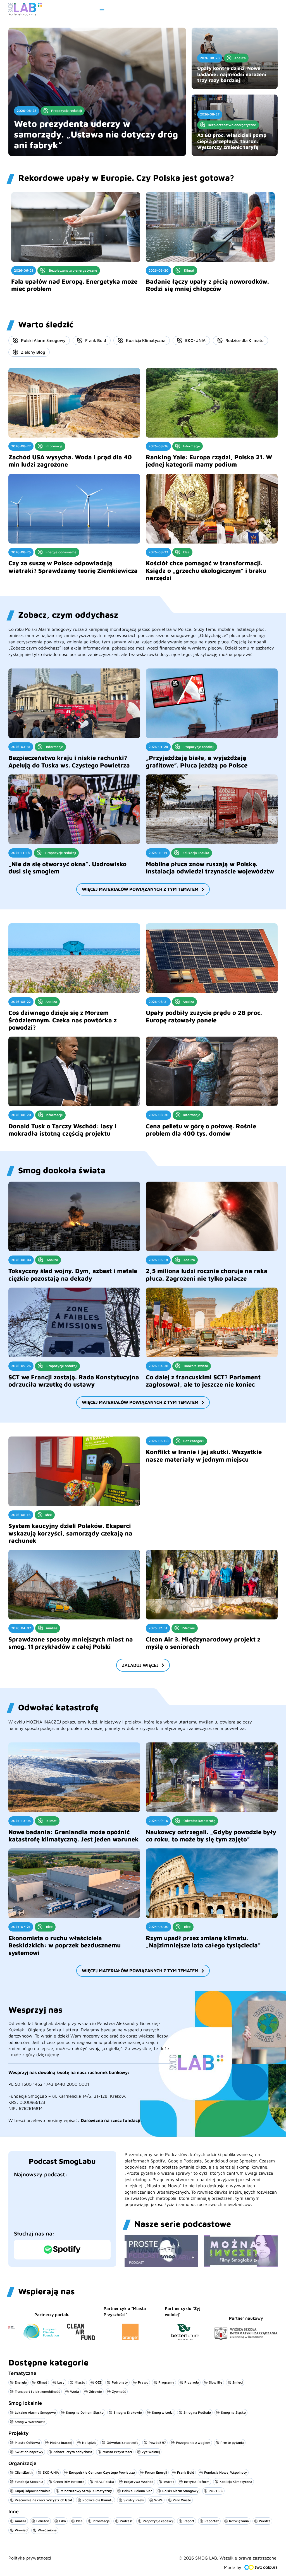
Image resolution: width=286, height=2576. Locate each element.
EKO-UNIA (195, 340)
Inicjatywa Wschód (139, 2482)
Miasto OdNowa (27, 2443)
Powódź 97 (157, 2443)
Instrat (169, 2482)
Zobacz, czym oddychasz (73, 2452)
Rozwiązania (239, 2521)
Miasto (80, 2382)
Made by (233, 2567)
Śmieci (238, 2382)
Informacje (101, 2521)
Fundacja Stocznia (29, 2482)
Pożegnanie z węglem (193, 2443)
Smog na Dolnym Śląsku (85, 2412)
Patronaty (120, 2382)
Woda (75, 2392)
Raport (189, 2521)
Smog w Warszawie (30, 2422)
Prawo (143, 2382)
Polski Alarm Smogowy (43, 340)
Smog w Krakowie (128, 2412)
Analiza (21, 2521)
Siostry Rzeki (134, 2500)
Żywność (119, 2392)
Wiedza (265, 2521)
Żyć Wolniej (151, 2452)
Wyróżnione (47, 2530)
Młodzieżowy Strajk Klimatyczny (86, 2491)
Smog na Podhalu (197, 2412)
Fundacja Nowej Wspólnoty (226, 2472)
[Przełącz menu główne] (102, 9)
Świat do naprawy (29, 2452)
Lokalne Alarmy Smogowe (35, 2412)
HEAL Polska (104, 2482)
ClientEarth (24, 2472)
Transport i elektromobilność (37, 2392)
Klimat (42, 2382)
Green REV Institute (69, 2482)
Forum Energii (156, 2472)
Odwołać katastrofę (123, 2443)
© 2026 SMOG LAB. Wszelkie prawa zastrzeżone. (228, 2558)
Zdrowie (96, 2392)
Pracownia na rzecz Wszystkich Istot (44, 2500)
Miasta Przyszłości (117, 2452)
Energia (21, 2382)
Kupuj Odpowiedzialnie (33, 2491)
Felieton (43, 2521)
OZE (98, 2382)
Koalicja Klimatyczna (146, 340)
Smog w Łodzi (163, 2412)
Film (63, 2521)
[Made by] (261, 2567)
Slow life (216, 2382)
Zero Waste (182, 2500)
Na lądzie (89, 2443)
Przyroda (192, 2382)
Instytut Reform (197, 2482)
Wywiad (21, 2530)
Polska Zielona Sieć (137, 2491)
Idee (79, 2521)
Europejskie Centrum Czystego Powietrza (102, 2472)
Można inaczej (61, 2443)
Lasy (61, 2382)
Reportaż (212, 2521)
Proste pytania (232, 2443)
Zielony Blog (33, 352)
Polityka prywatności (30, 2558)
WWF (159, 2500)
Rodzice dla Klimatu (245, 340)
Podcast (126, 2521)
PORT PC (216, 2491)
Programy (166, 2382)
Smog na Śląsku (233, 2412)
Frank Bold (96, 340)
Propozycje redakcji (158, 2521)
